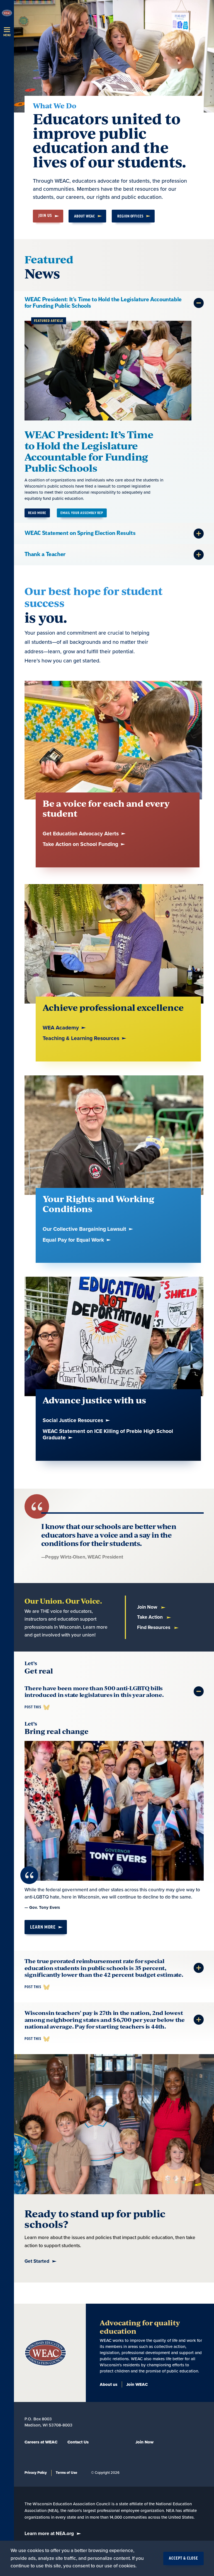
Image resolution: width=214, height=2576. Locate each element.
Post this (33, 1707)
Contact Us (78, 2442)
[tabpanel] (114, 407)
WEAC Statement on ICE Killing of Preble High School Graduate (108, 1435)
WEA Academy (61, 1028)
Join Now (148, 1607)
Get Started (37, 2261)
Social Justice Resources (74, 1421)
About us (109, 2384)
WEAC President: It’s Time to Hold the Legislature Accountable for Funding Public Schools (89, 451)
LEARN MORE (43, 1927)
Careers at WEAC (41, 2442)
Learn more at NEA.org (49, 2534)
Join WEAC (137, 2384)
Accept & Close (183, 2558)
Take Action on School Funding (81, 844)
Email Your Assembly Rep (82, 513)
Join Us (45, 216)
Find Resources (154, 1627)
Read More (37, 513)
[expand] (199, 303)
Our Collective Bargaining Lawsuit (85, 1229)
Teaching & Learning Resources (82, 1039)
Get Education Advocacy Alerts (81, 834)
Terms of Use (66, 2473)
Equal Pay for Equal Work (74, 1240)
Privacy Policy (36, 2473)
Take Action (150, 1617)
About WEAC (85, 216)
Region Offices (130, 216)
